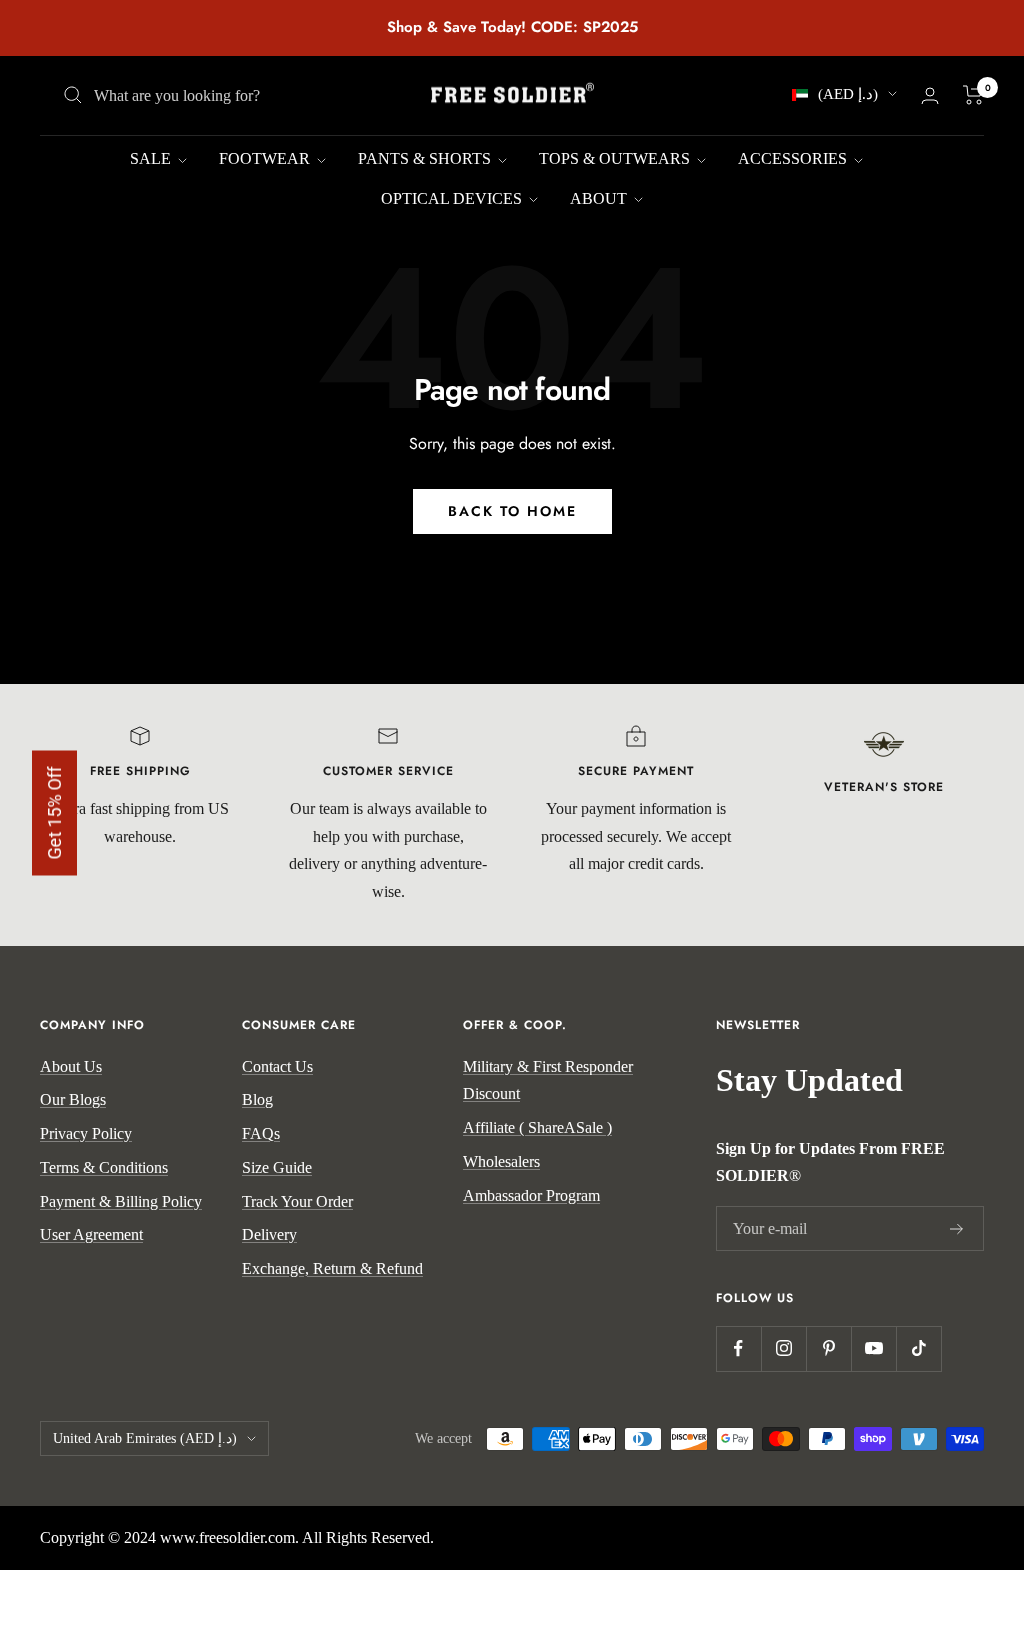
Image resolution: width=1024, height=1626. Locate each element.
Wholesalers (501, 1161)
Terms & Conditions (104, 1167)
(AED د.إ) (848, 94)
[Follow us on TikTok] (918, 1348)
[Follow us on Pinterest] (828, 1348)
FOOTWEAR (266, 158)
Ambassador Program (531, 1195)
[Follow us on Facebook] (738, 1348)
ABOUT (600, 198)
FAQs (261, 1133)
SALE (152, 158)
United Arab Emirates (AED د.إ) (145, 1438)
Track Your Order (297, 1201)
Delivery (269, 1234)
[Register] (957, 1229)
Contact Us (277, 1066)
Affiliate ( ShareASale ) (537, 1127)
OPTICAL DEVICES (453, 198)
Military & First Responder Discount (548, 1080)
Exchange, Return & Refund (332, 1268)
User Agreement (91, 1234)
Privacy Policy (86, 1133)
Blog (257, 1099)
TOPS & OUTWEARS (616, 158)
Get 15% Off (54, 813)
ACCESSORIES (794, 158)
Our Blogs (73, 1099)
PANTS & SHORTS (426, 158)
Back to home (512, 511)
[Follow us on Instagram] (783, 1348)
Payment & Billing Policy (121, 1201)
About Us (71, 1066)
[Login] (930, 95)
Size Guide (277, 1167)
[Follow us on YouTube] (873, 1348)
